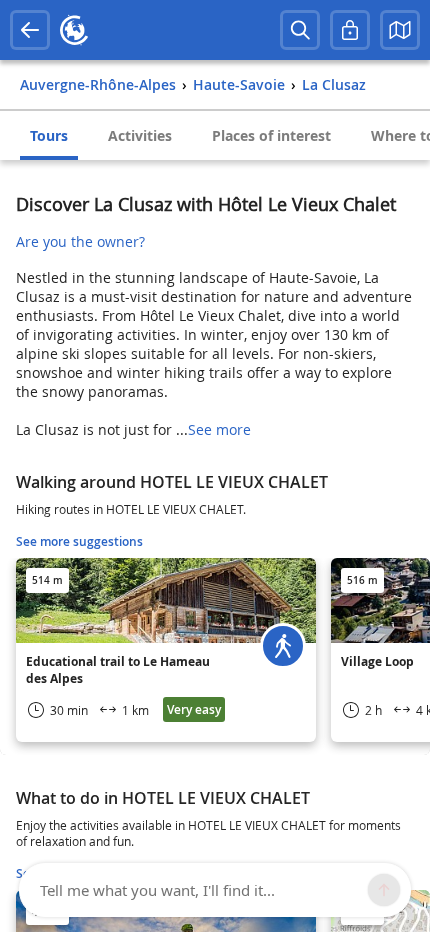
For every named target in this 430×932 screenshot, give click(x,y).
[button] (400, 30)
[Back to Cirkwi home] (74, 30)
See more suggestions (79, 541)
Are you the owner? (80, 241)
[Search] (300, 30)
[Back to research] (30, 30)
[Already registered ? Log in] (350, 30)
